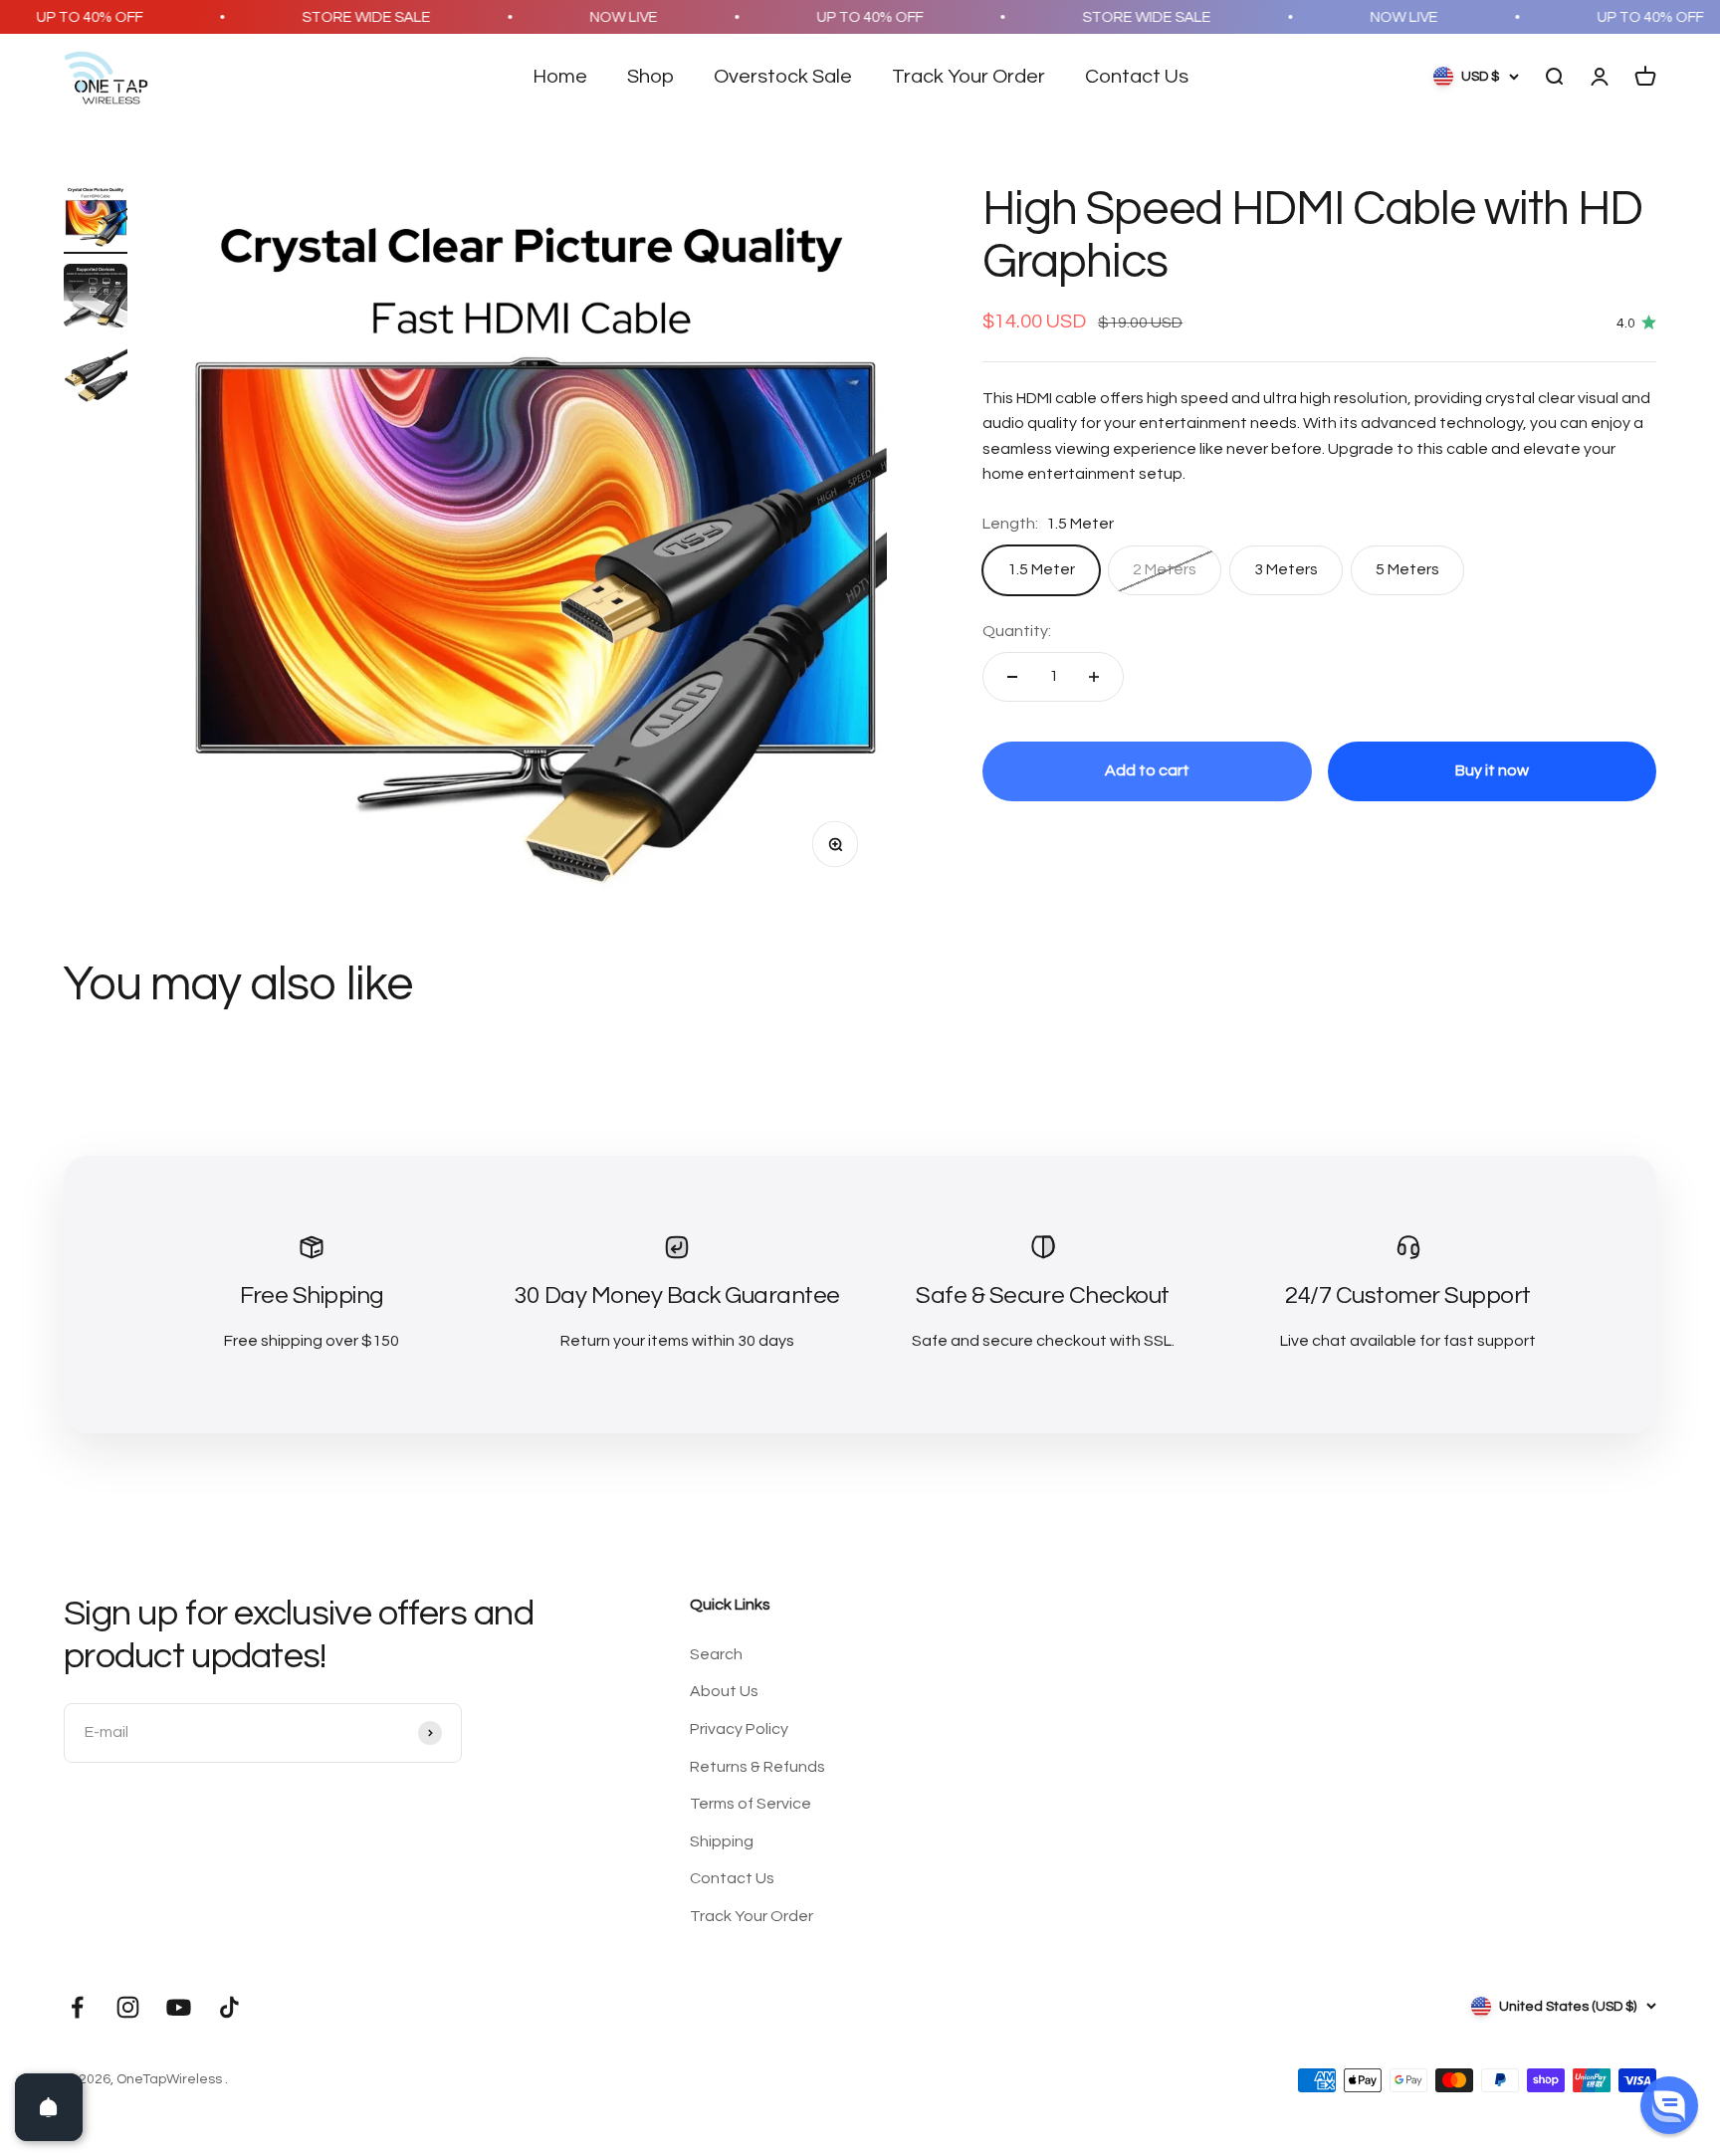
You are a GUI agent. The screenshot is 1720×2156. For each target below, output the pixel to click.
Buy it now (1492, 770)
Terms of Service (751, 1804)
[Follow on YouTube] (179, 2007)
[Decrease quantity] (1012, 677)
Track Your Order (968, 77)
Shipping (722, 1841)
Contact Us (1137, 77)
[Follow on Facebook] (77, 2007)
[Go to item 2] (96, 299)
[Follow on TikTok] (229, 2007)
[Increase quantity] (1094, 677)
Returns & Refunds (757, 1767)
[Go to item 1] (96, 219)
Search (716, 1654)
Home (560, 77)
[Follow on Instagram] (128, 2007)
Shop (650, 77)
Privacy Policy (739, 1729)
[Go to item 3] (96, 378)
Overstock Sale (783, 77)
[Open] (49, 2107)
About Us (724, 1691)
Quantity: (1017, 631)
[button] (1669, 2105)
